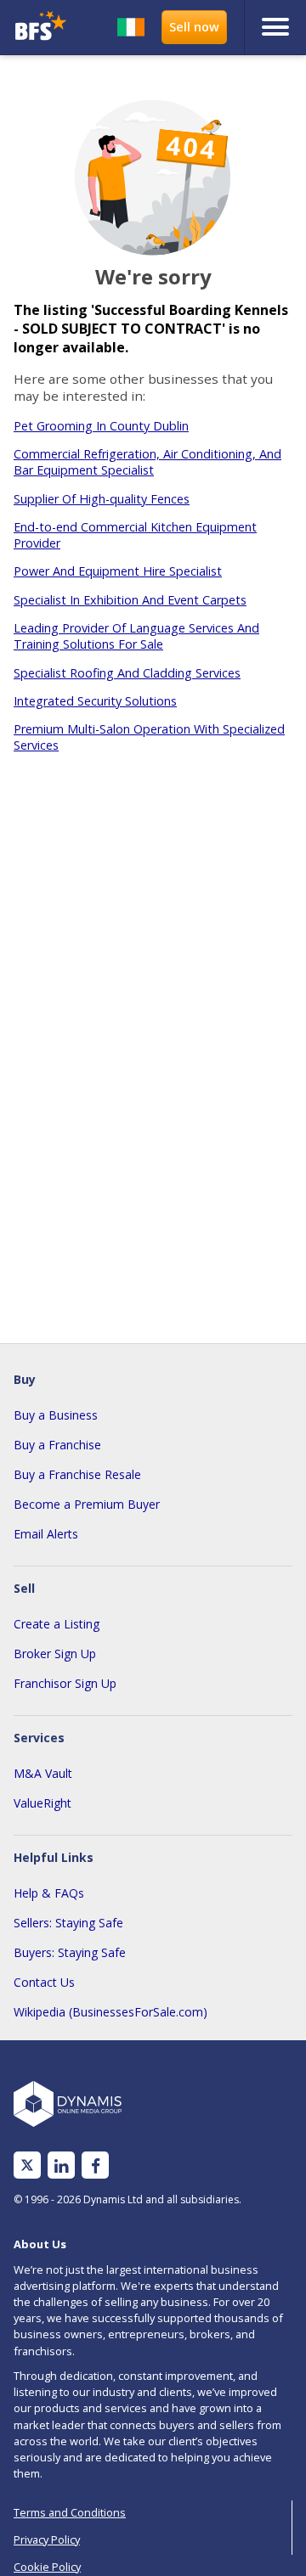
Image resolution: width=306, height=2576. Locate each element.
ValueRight (42, 1803)
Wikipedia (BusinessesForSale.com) (110, 2012)
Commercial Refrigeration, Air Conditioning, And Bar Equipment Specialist (147, 462)
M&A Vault (43, 1773)
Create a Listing (57, 1624)
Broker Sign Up (55, 1654)
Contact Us (44, 1982)
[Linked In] (61, 2165)
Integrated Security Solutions (95, 701)
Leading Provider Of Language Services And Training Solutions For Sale (136, 636)
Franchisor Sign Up (65, 1683)
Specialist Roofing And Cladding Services (127, 673)
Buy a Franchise (57, 1445)
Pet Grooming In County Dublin (101, 426)
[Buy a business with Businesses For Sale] (41, 28)
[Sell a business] (194, 27)
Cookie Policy (47, 2567)
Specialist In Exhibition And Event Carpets (130, 600)
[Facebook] (96, 2165)
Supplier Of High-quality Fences (102, 499)
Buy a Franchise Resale (77, 1474)
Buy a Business (56, 1415)
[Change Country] (131, 27)
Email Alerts (46, 1534)
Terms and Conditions (70, 2512)
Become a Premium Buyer (87, 1504)
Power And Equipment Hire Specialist (118, 571)
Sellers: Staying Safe (68, 1923)
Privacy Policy (47, 2539)
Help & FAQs (49, 1893)
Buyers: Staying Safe (70, 1952)
